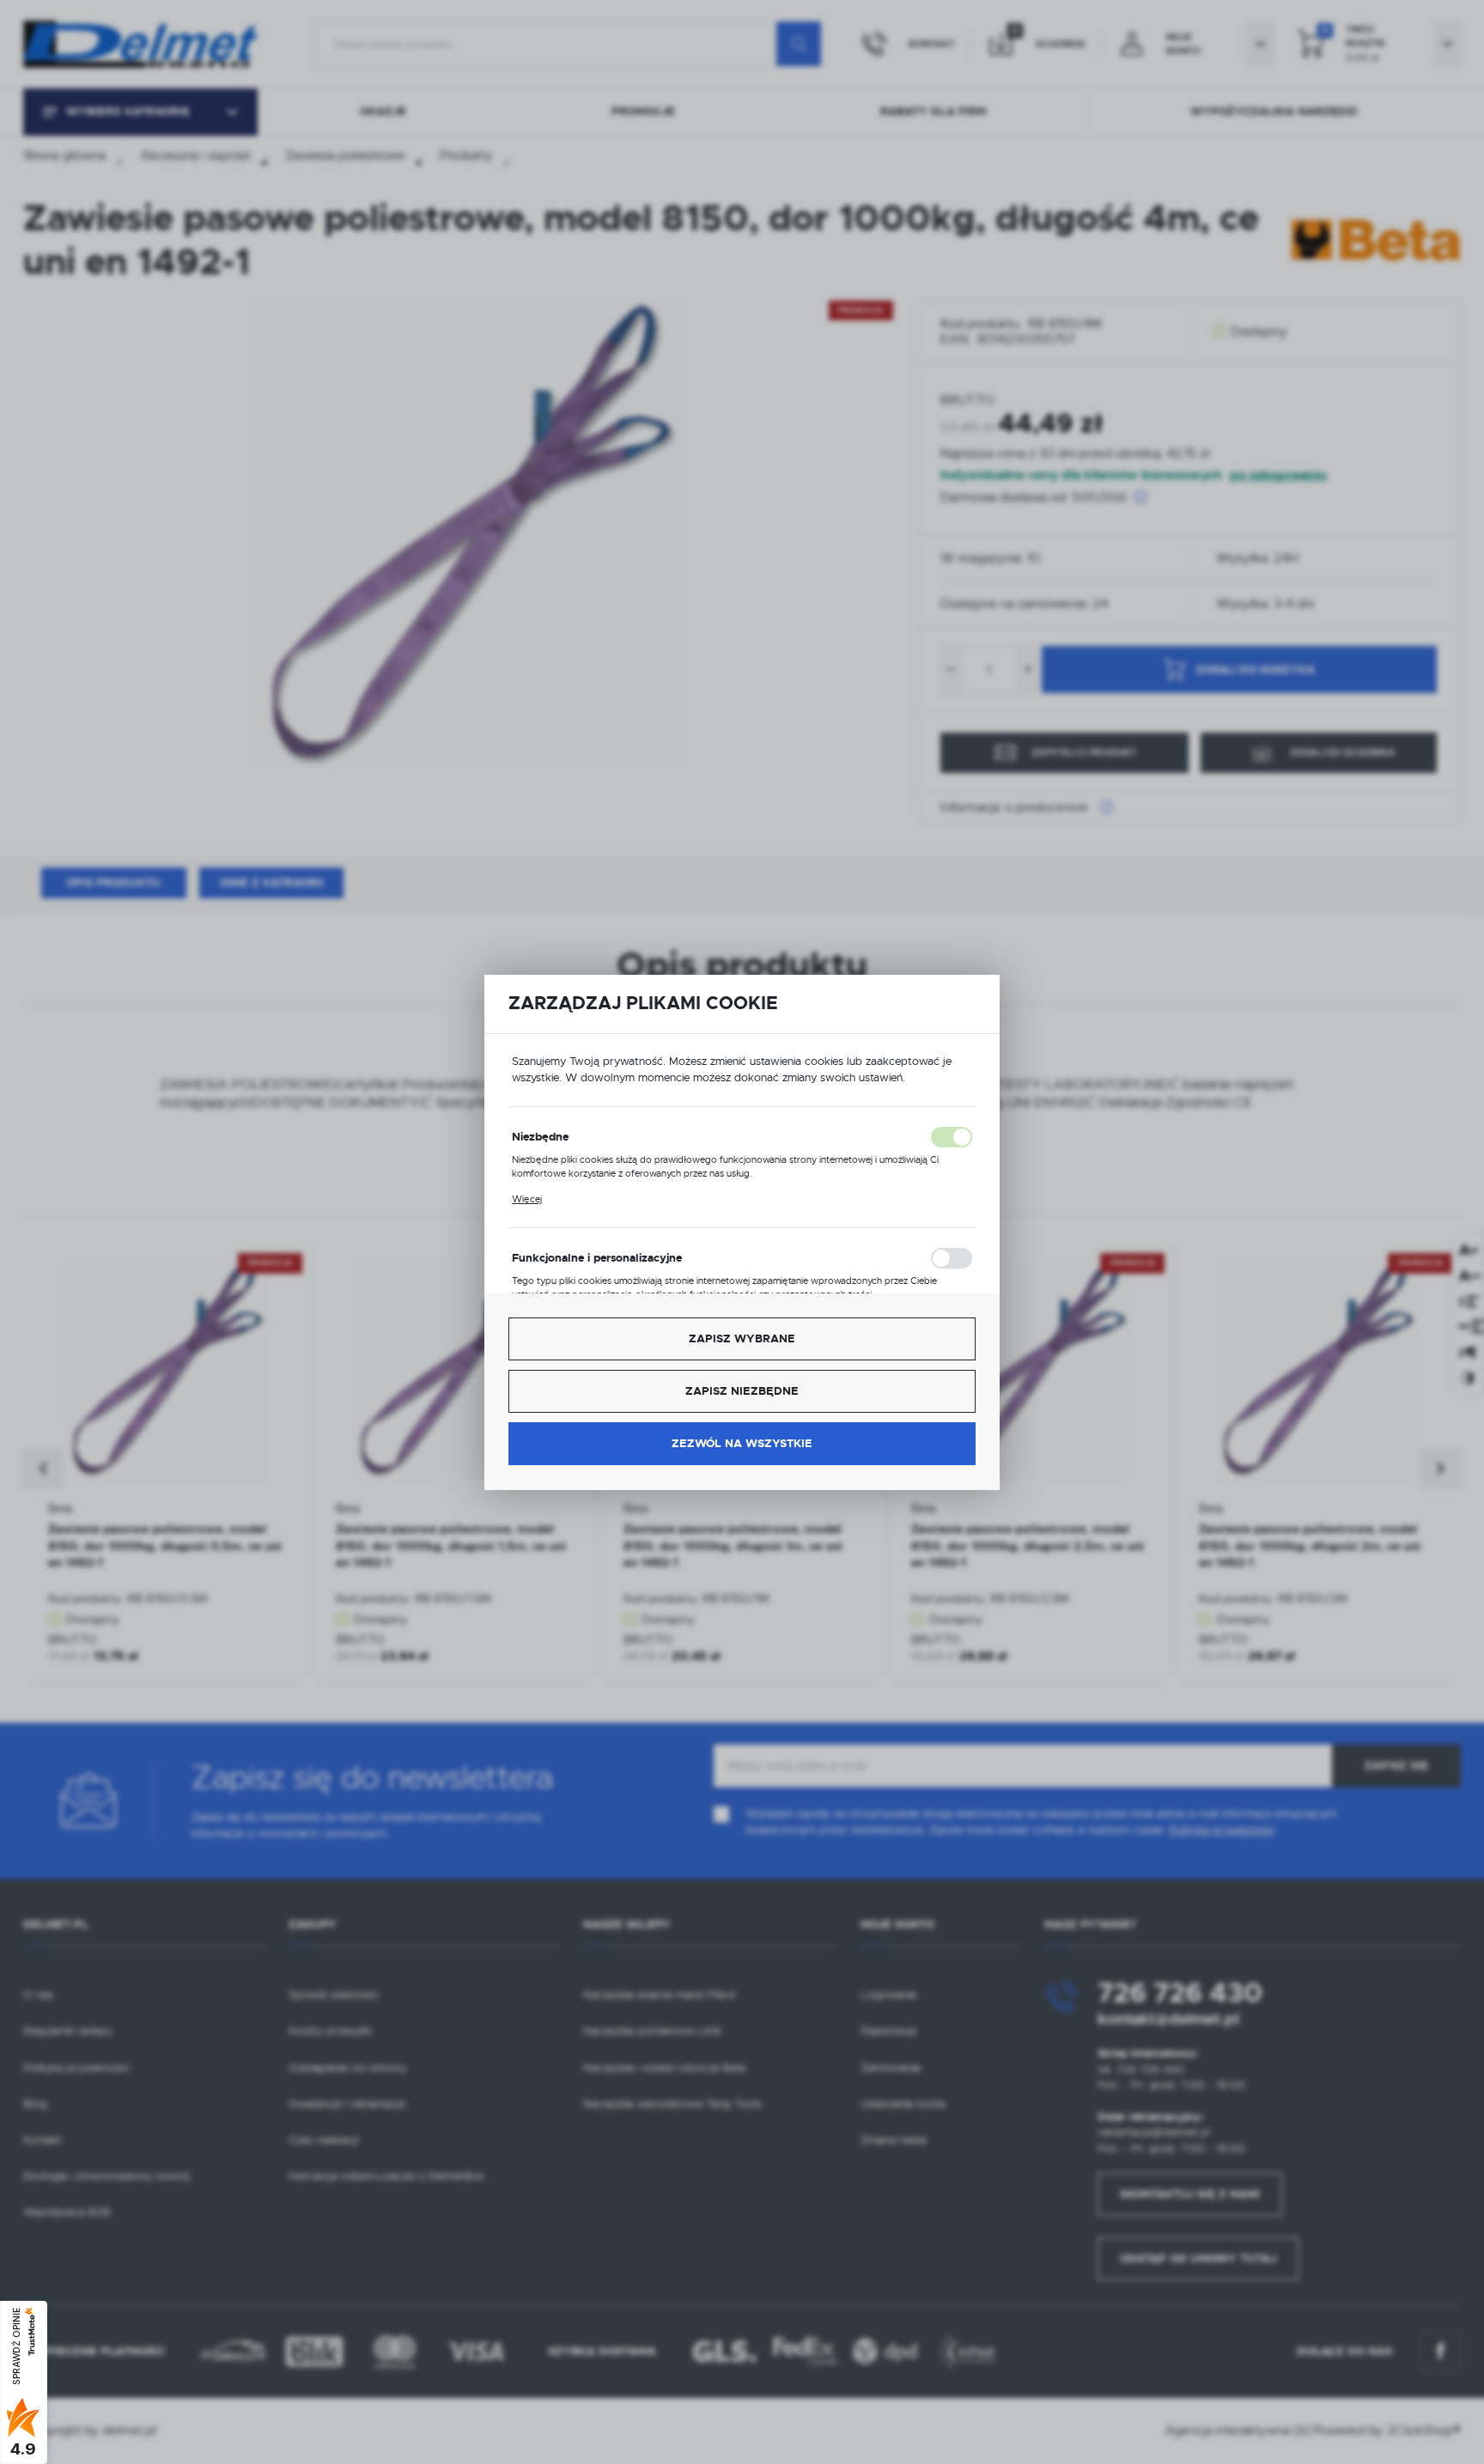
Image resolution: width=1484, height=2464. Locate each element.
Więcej (527, 1199)
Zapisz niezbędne (742, 1391)
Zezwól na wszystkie (742, 1443)
